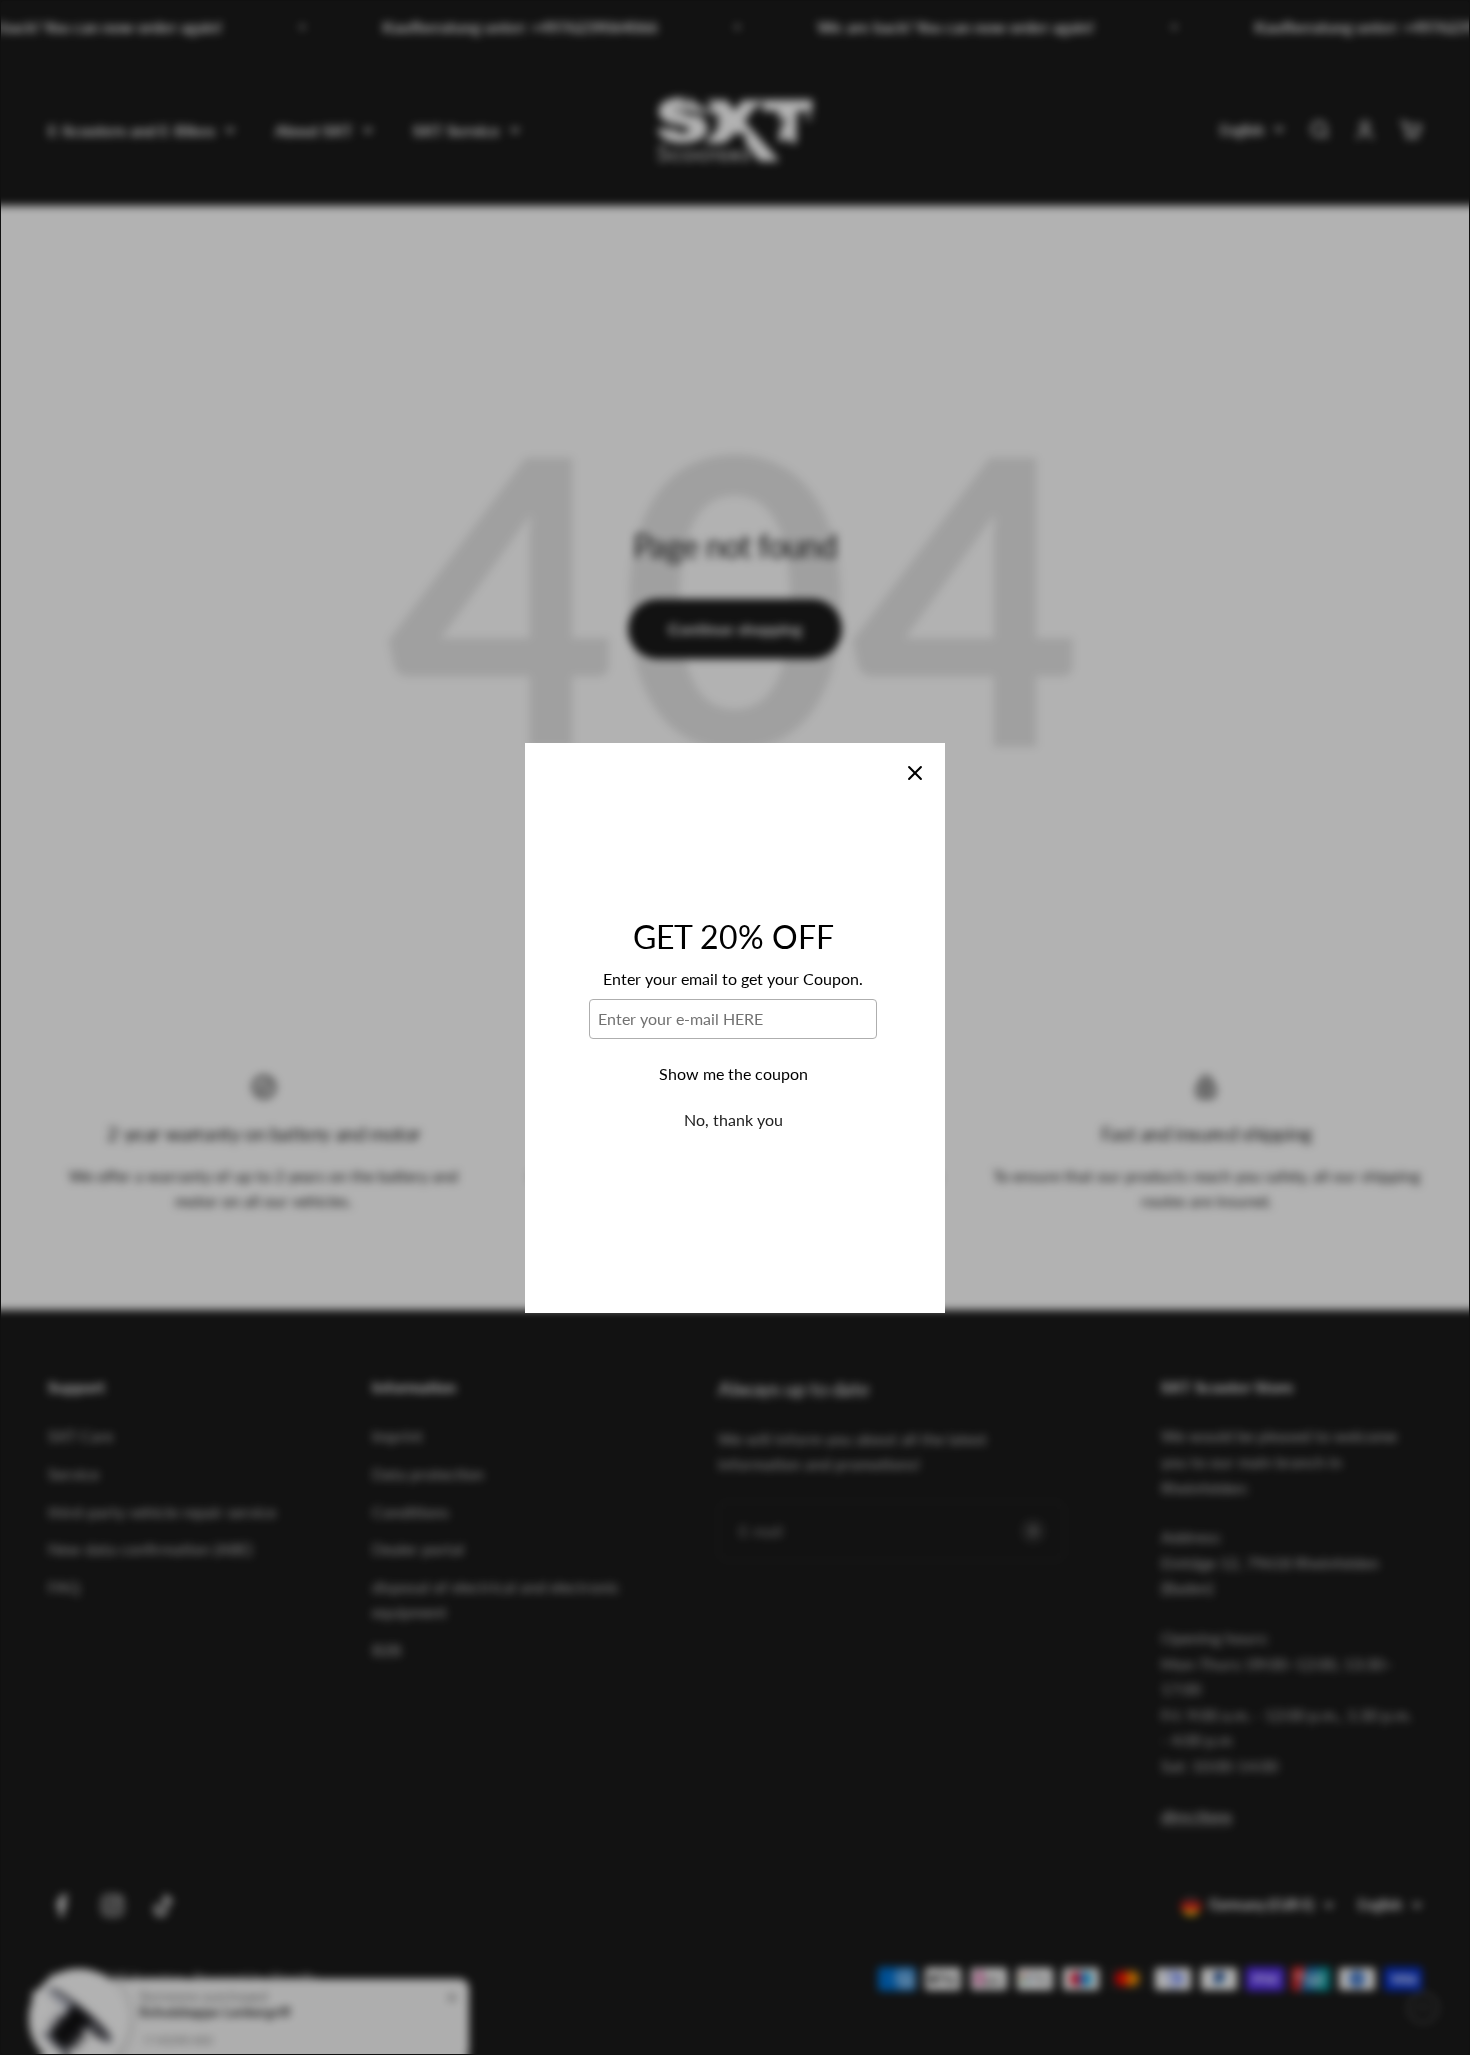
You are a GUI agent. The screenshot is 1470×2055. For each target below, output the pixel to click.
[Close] (915, 773)
